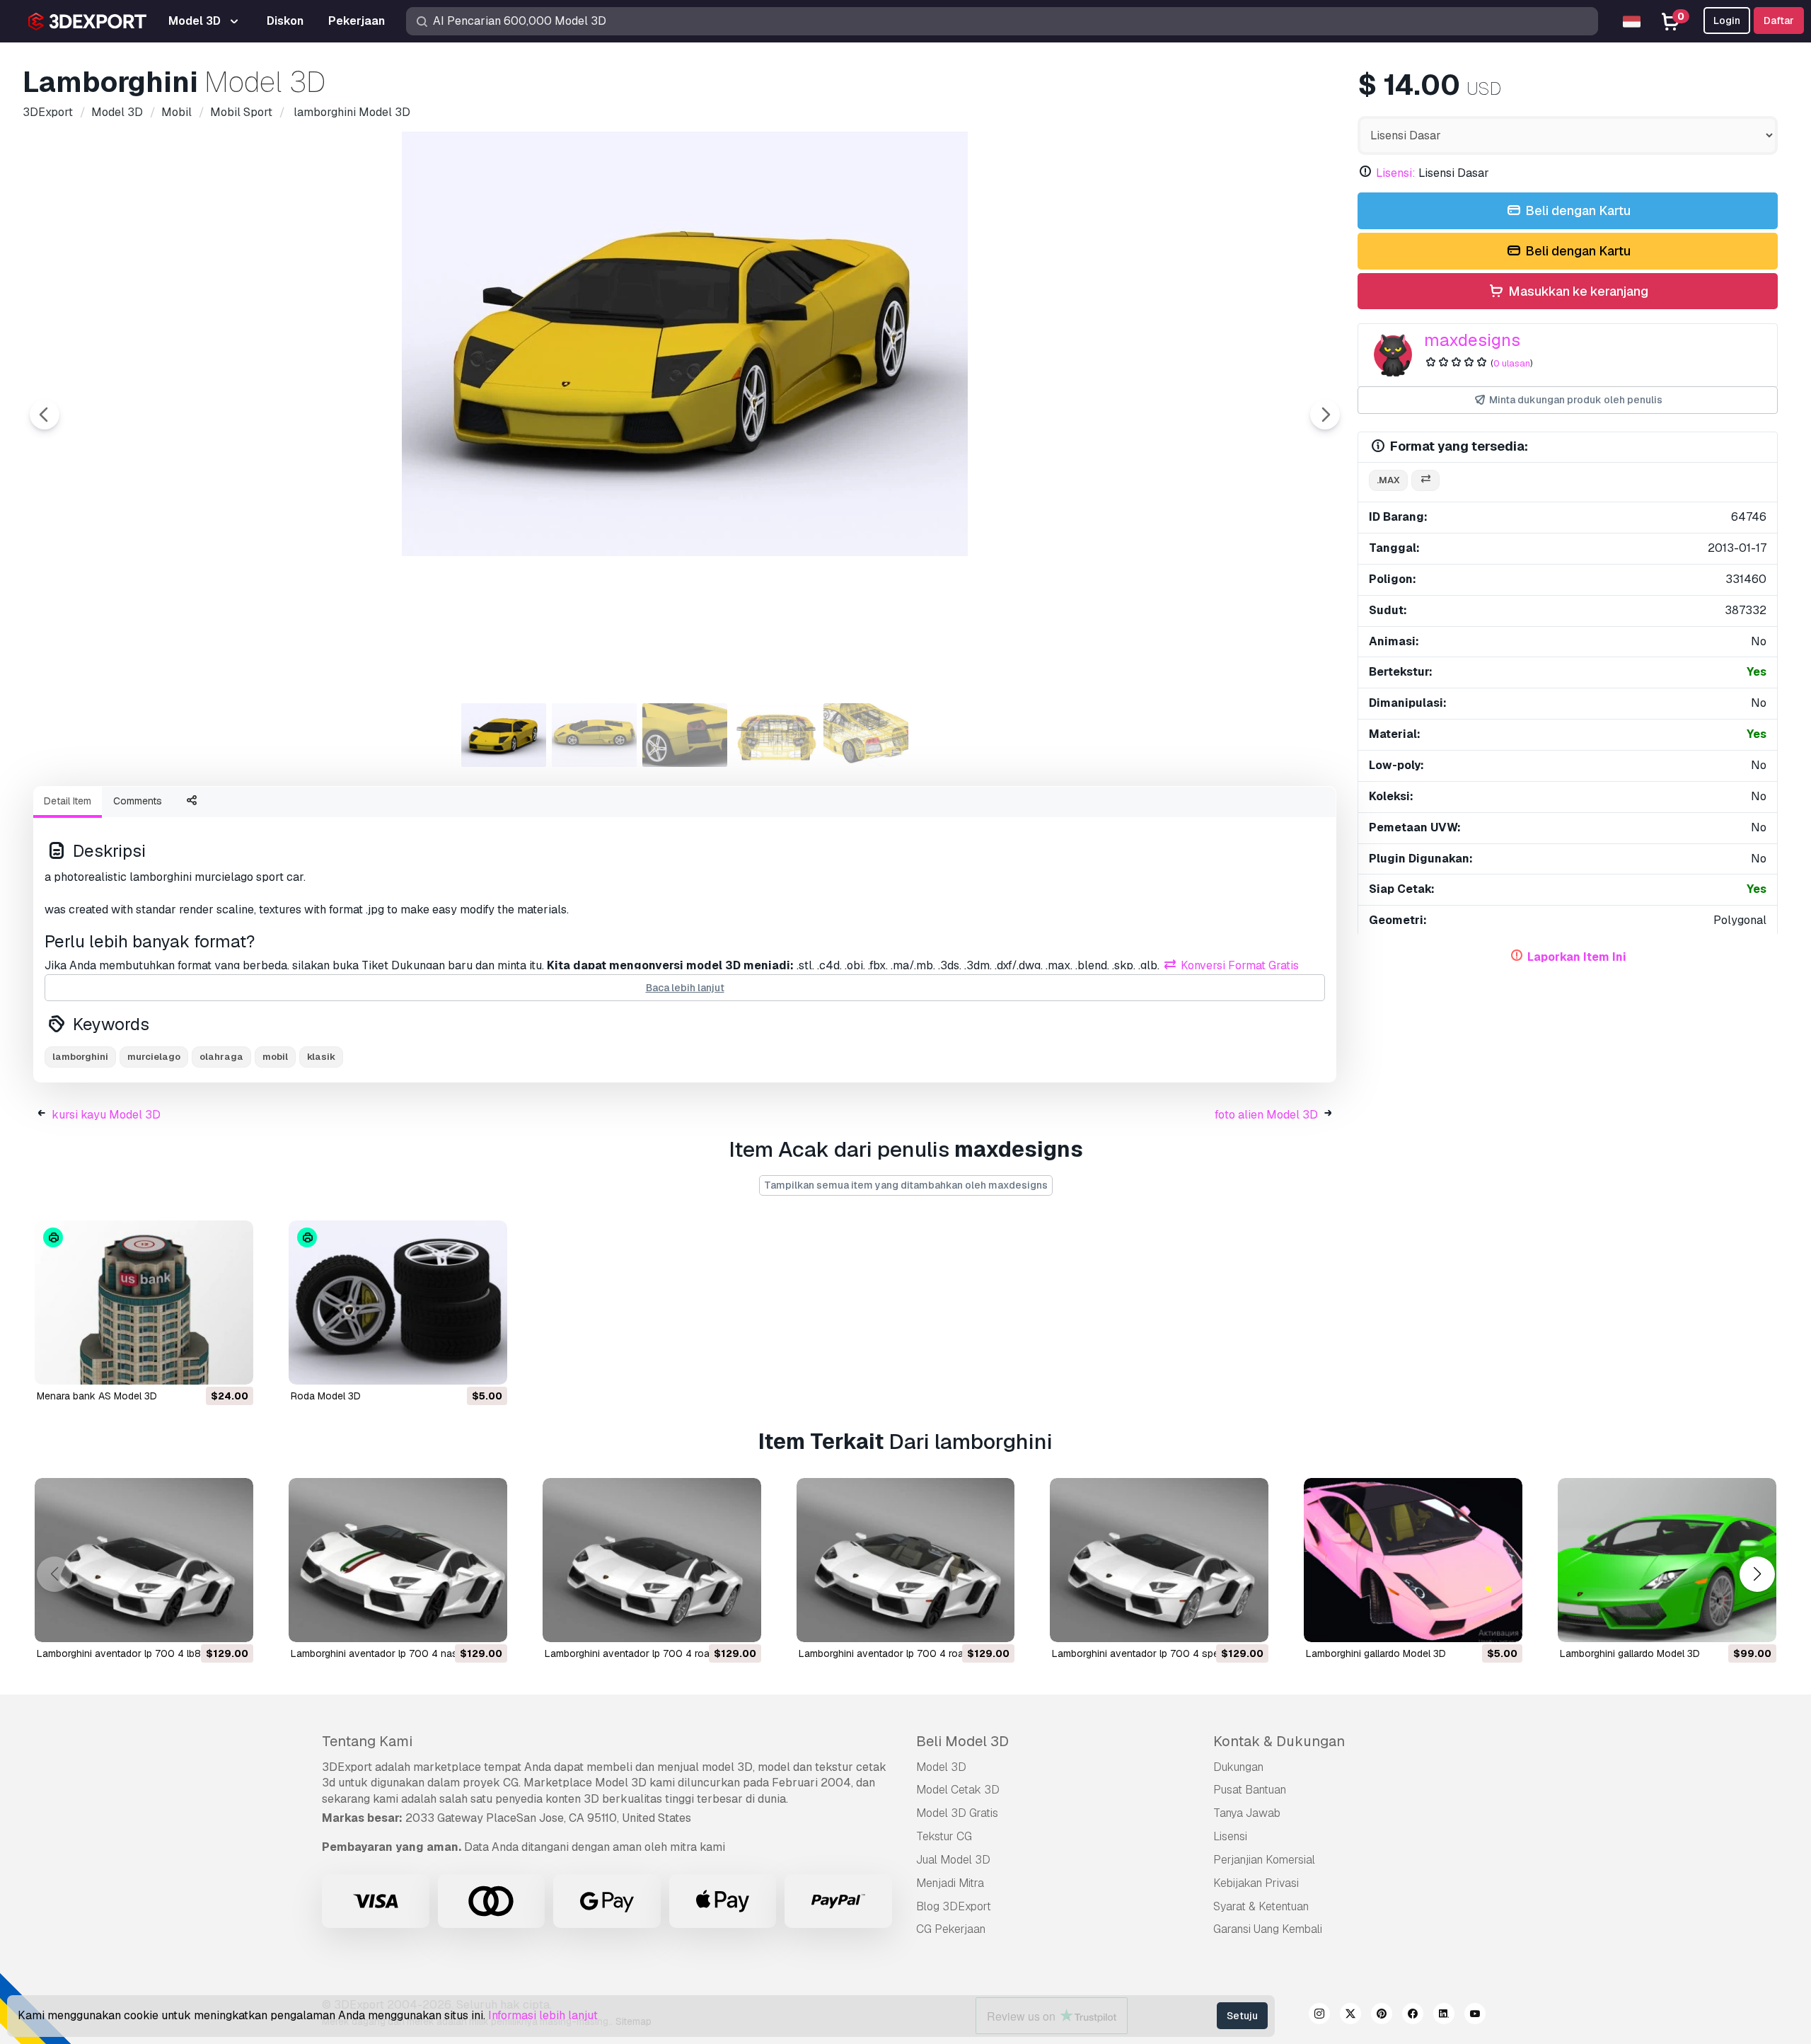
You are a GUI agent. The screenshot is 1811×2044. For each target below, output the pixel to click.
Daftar (1779, 21)
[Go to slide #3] (685, 735)
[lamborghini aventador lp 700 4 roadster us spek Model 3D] (906, 1560)
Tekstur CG (944, 1836)
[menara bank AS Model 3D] (144, 1303)
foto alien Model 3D (1266, 1115)
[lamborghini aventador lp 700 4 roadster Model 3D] (652, 1560)
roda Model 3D (326, 1396)
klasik (321, 1057)
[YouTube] (1475, 2016)
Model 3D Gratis (957, 1813)
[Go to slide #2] (594, 735)
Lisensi (1230, 1836)
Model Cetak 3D (958, 1790)
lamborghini (80, 1057)
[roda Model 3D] (398, 1303)
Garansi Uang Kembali (1268, 1929)
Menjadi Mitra (950, 1883)
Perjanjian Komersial (1264, 1860)
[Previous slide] (45, 415)
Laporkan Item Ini (1577, 957)
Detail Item (68, 801)
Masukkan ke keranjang (1577, 291)
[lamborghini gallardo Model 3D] (1413, 1560)
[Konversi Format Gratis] (1425, 481)
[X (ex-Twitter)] (1350, 2016)
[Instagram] (1319, 2016)
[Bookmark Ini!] (233, 1365)
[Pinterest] (1382, 2016)
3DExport (347, 1767)
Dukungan (1238, 1767)
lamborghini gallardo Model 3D (1376, 1653)
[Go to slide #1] (504, 735)
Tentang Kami (367, 1741)
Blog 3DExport (954, 1906)
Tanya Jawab (1247, 1813)
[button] (1757, 1574)
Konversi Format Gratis (1238, 965)
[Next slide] (1325, 415)
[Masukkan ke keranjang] (204, 1365)
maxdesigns (1472, 340)
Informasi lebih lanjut (543, 2015)
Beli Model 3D (962, 1741)
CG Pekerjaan (951, 1929)
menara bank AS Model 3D (97, 1396)
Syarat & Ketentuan (1261, 1906)
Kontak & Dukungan (1279, 1741)
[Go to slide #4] (775, 735)
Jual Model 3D (953, 1860)
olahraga (221, 1057)
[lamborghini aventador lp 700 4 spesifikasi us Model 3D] (1159, 1560)
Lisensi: (1396, 173)
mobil (275, 1057)
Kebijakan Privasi (1256, 1883)
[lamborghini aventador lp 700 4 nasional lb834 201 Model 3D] (398, 1560)
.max (1388, 480)
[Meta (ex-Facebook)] (1413, 2016)
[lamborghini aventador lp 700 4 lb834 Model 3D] (144, 1560)
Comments (138, 801)
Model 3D (941, 1767)
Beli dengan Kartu (1576, 210)
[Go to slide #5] (866, 735)
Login (1727, 21)
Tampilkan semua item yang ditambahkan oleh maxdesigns (906, 1185)
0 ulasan (1512, 363)
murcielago (154, 1057)
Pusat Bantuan (1250, 1790)
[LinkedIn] (1444, 2016)
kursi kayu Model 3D (106, 1115)
